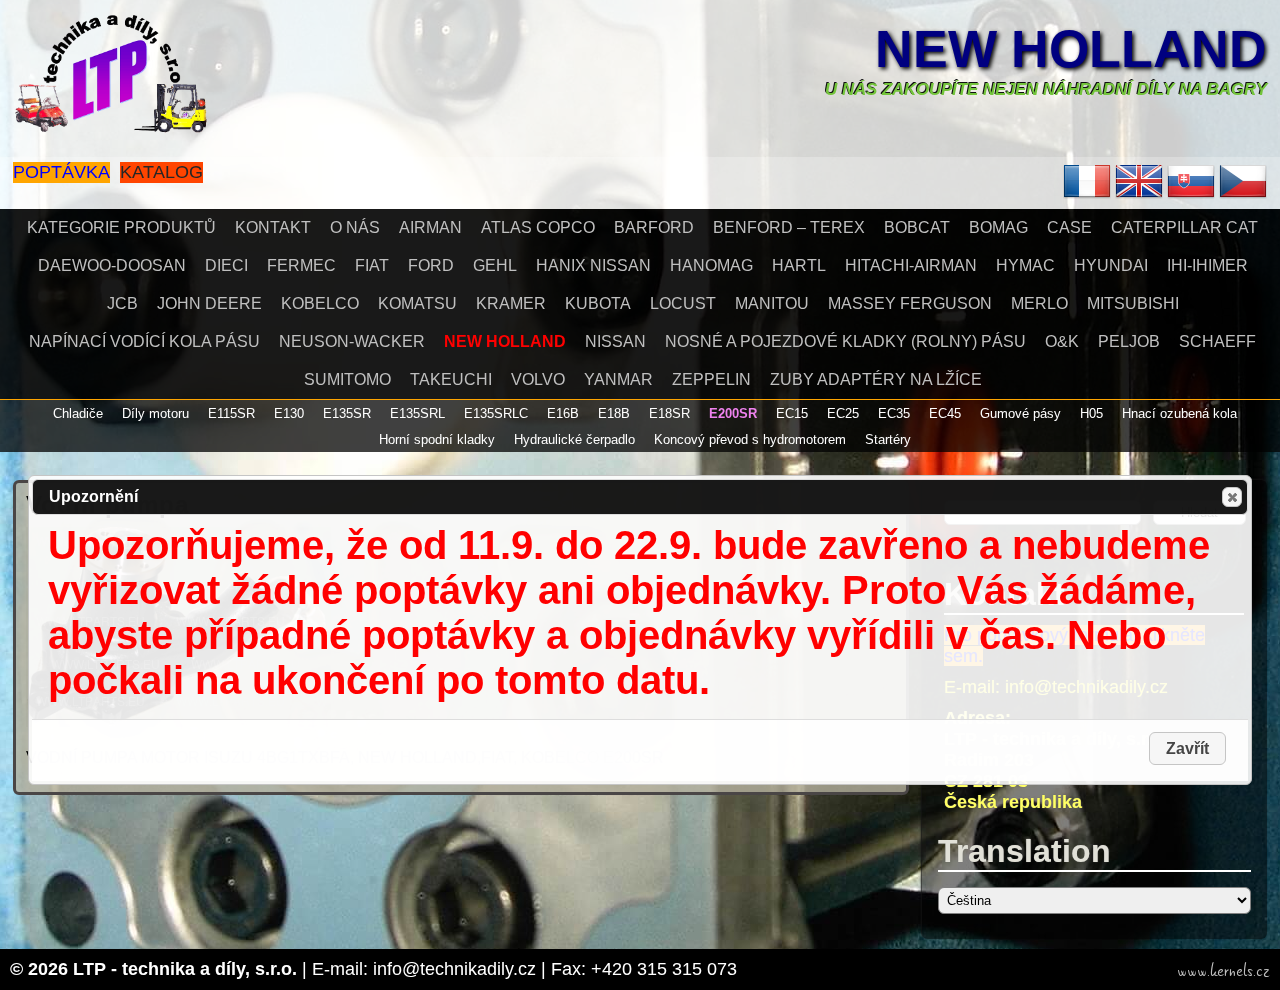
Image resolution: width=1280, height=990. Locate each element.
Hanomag (711, 265)
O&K (1062, 341)
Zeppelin (711, 379)
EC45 (945, 413)
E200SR (733, 413)
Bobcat (917, 227)
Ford (431, 265)
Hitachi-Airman (911, 265)
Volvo (538, 379)
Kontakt (273, 227)
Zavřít (1232, 497)
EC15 (792, 413)
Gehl (495, 265)
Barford (654, 227)
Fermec (301, 265)
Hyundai (1111, 265)
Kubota (598, 303)
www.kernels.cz (1223, 971)
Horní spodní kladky (437, 439)
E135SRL (417, 413)
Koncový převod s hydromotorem (750, 439)
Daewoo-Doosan (112, 265)
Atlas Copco (538, 227)
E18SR (669, 413)
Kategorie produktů (121, 227)
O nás (355, 227)
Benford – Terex (789, 227)
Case (1069, 227)
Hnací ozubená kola (1179, 413)
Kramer (511, 303)
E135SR (347, 413)
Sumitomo (347, 379)
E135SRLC (496, 413)
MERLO (1039, 303)
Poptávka (61, 172)
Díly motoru (155, 413)
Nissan (615, 341)
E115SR (231, 413)
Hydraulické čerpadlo (574, 439)
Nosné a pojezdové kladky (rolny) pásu (845, 341)
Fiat (372, 265)
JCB (122, 303)
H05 (1091, 413)
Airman (430, 227)
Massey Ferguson (910, 303)
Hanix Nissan (593, 265)
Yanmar (618, 379)
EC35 (894, 413)
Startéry (888, 439)
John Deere (209, 303)
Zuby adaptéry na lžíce (876, 379)
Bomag (998, 227)
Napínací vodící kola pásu (144, 341)
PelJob (1129, 341)
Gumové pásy (1020, 413)
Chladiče (78, 413)
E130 (289, 413)
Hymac (1025, 265)
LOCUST (683, 303)
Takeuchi (451, 379)
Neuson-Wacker (352, 341)
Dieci (226, 265)
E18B (614, 413)
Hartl (799, 265)
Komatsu (417, 303)
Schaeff (1217, 341)
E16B (563, 413)
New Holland (1071, 49)
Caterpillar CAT (1184, 227)
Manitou (772, 303)
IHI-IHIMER (1207, 265)
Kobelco (320, 303)
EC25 (843, 413)
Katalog (161, 172)
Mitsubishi (1133, 303)
